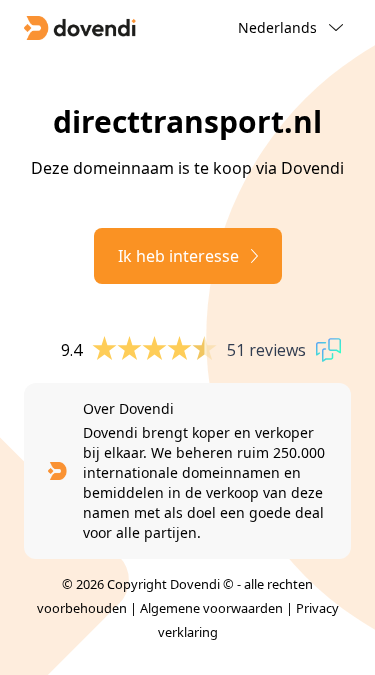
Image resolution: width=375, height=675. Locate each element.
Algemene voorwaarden (211, 608)
